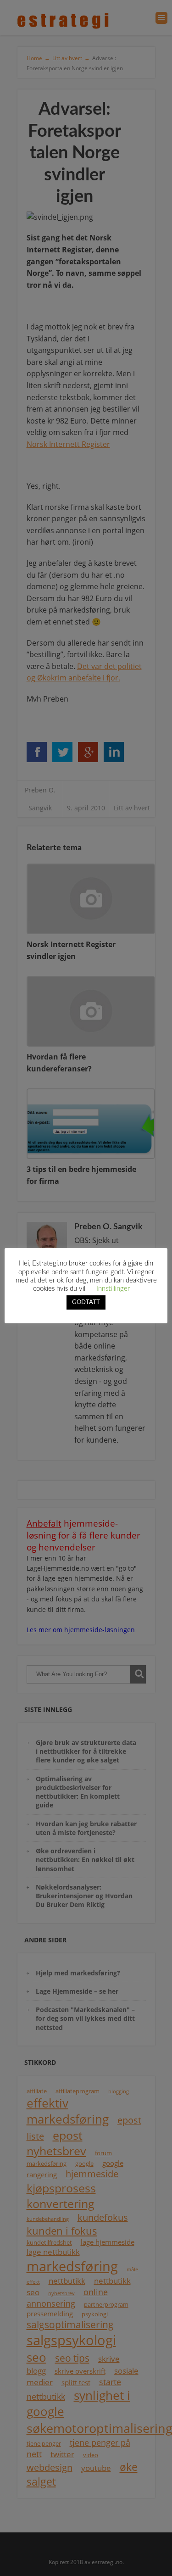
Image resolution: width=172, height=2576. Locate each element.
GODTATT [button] (86, 1302)
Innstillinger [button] (113, 1289)
